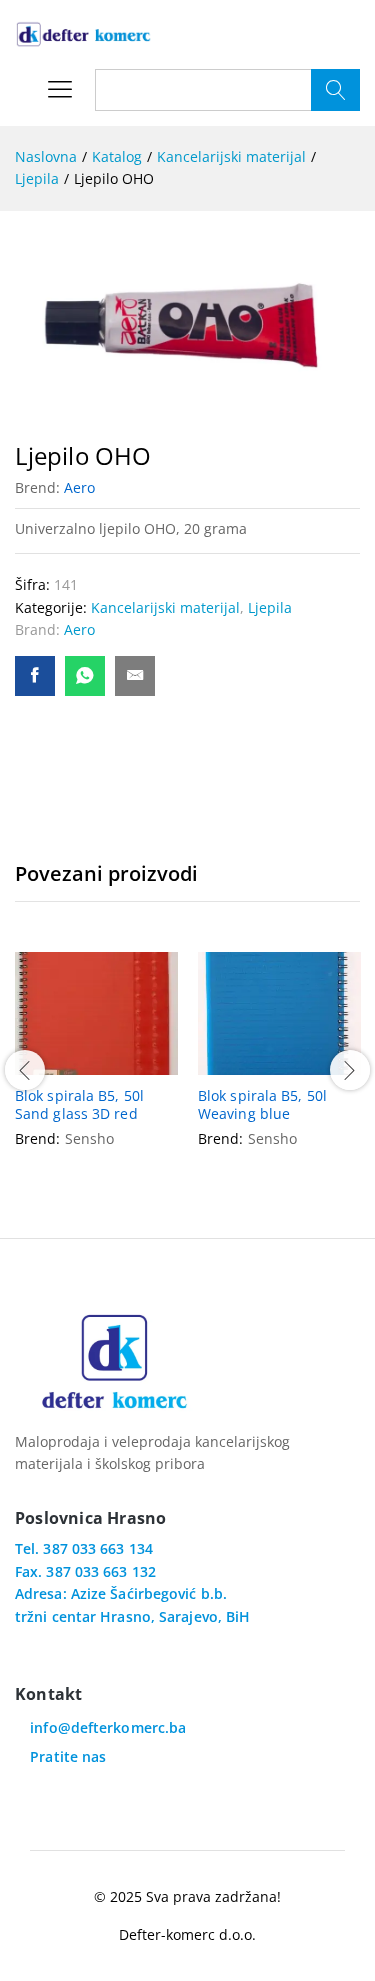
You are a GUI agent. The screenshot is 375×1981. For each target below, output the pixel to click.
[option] (96, 1067)
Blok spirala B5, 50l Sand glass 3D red (79, 1105)
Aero (79, 487)
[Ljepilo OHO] (35, 676)
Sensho (89, 1138)
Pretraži (335, 90)
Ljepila (270, 607)
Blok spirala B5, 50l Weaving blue (262, 1105)
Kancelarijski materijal (165, 607)
